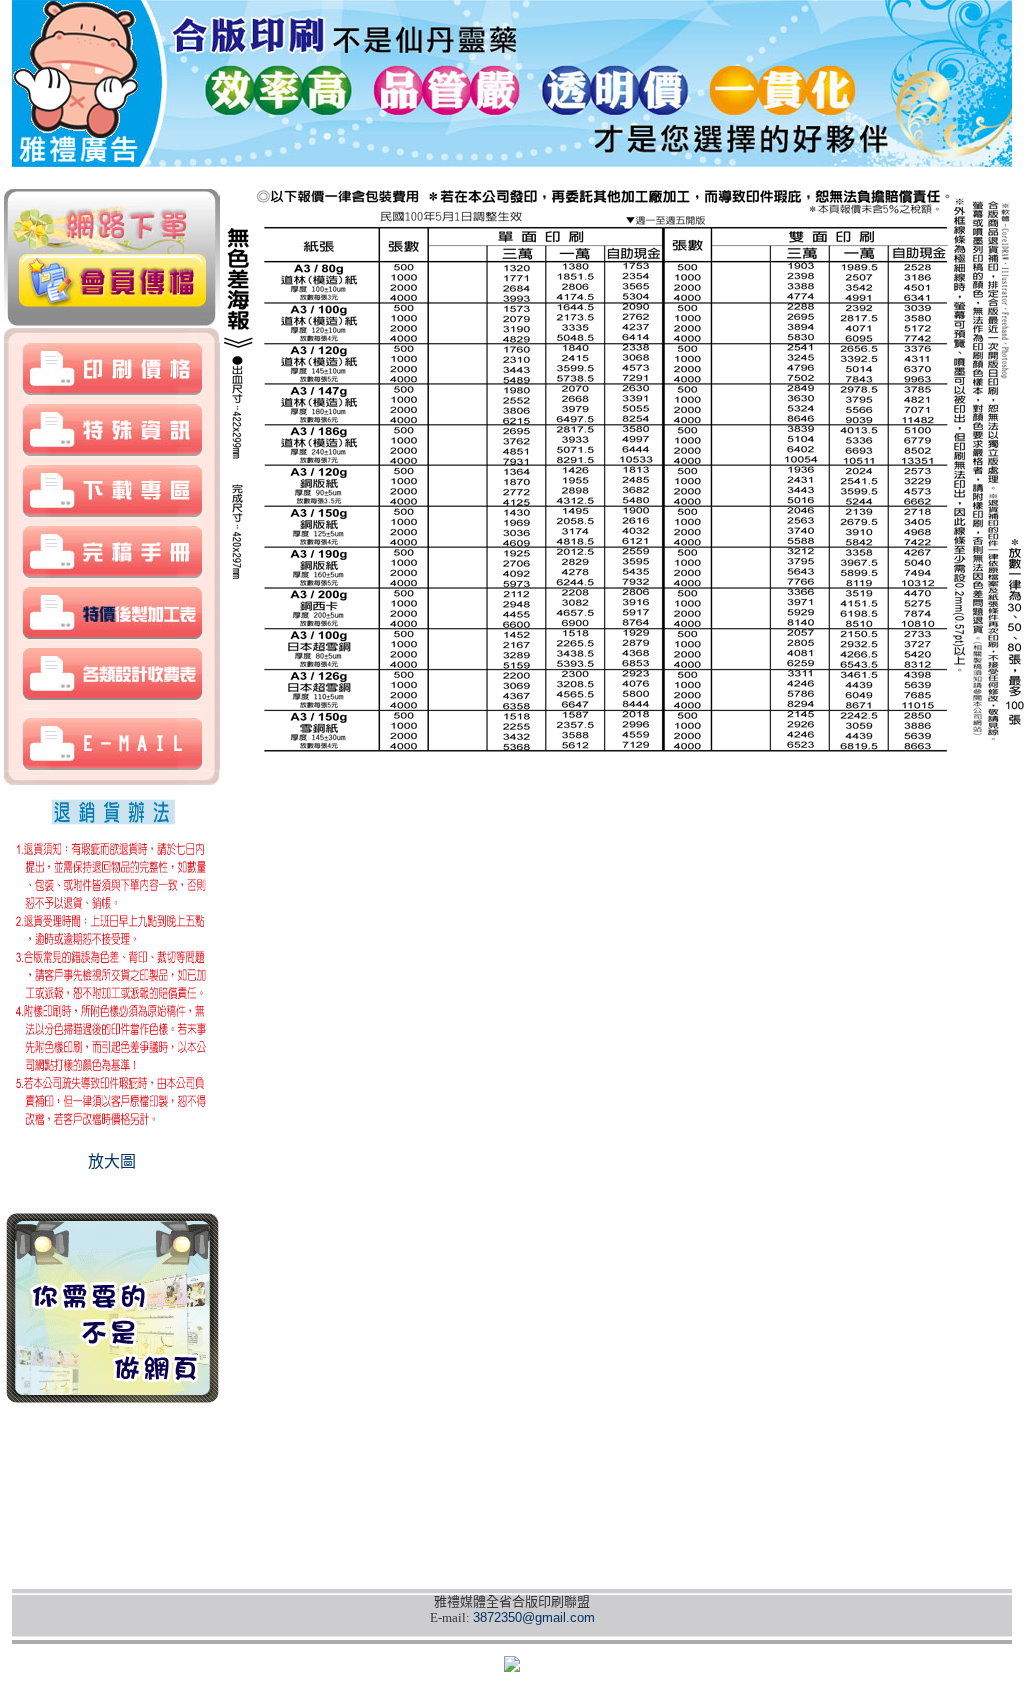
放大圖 (112, 1161)
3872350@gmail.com (534, 1617)
